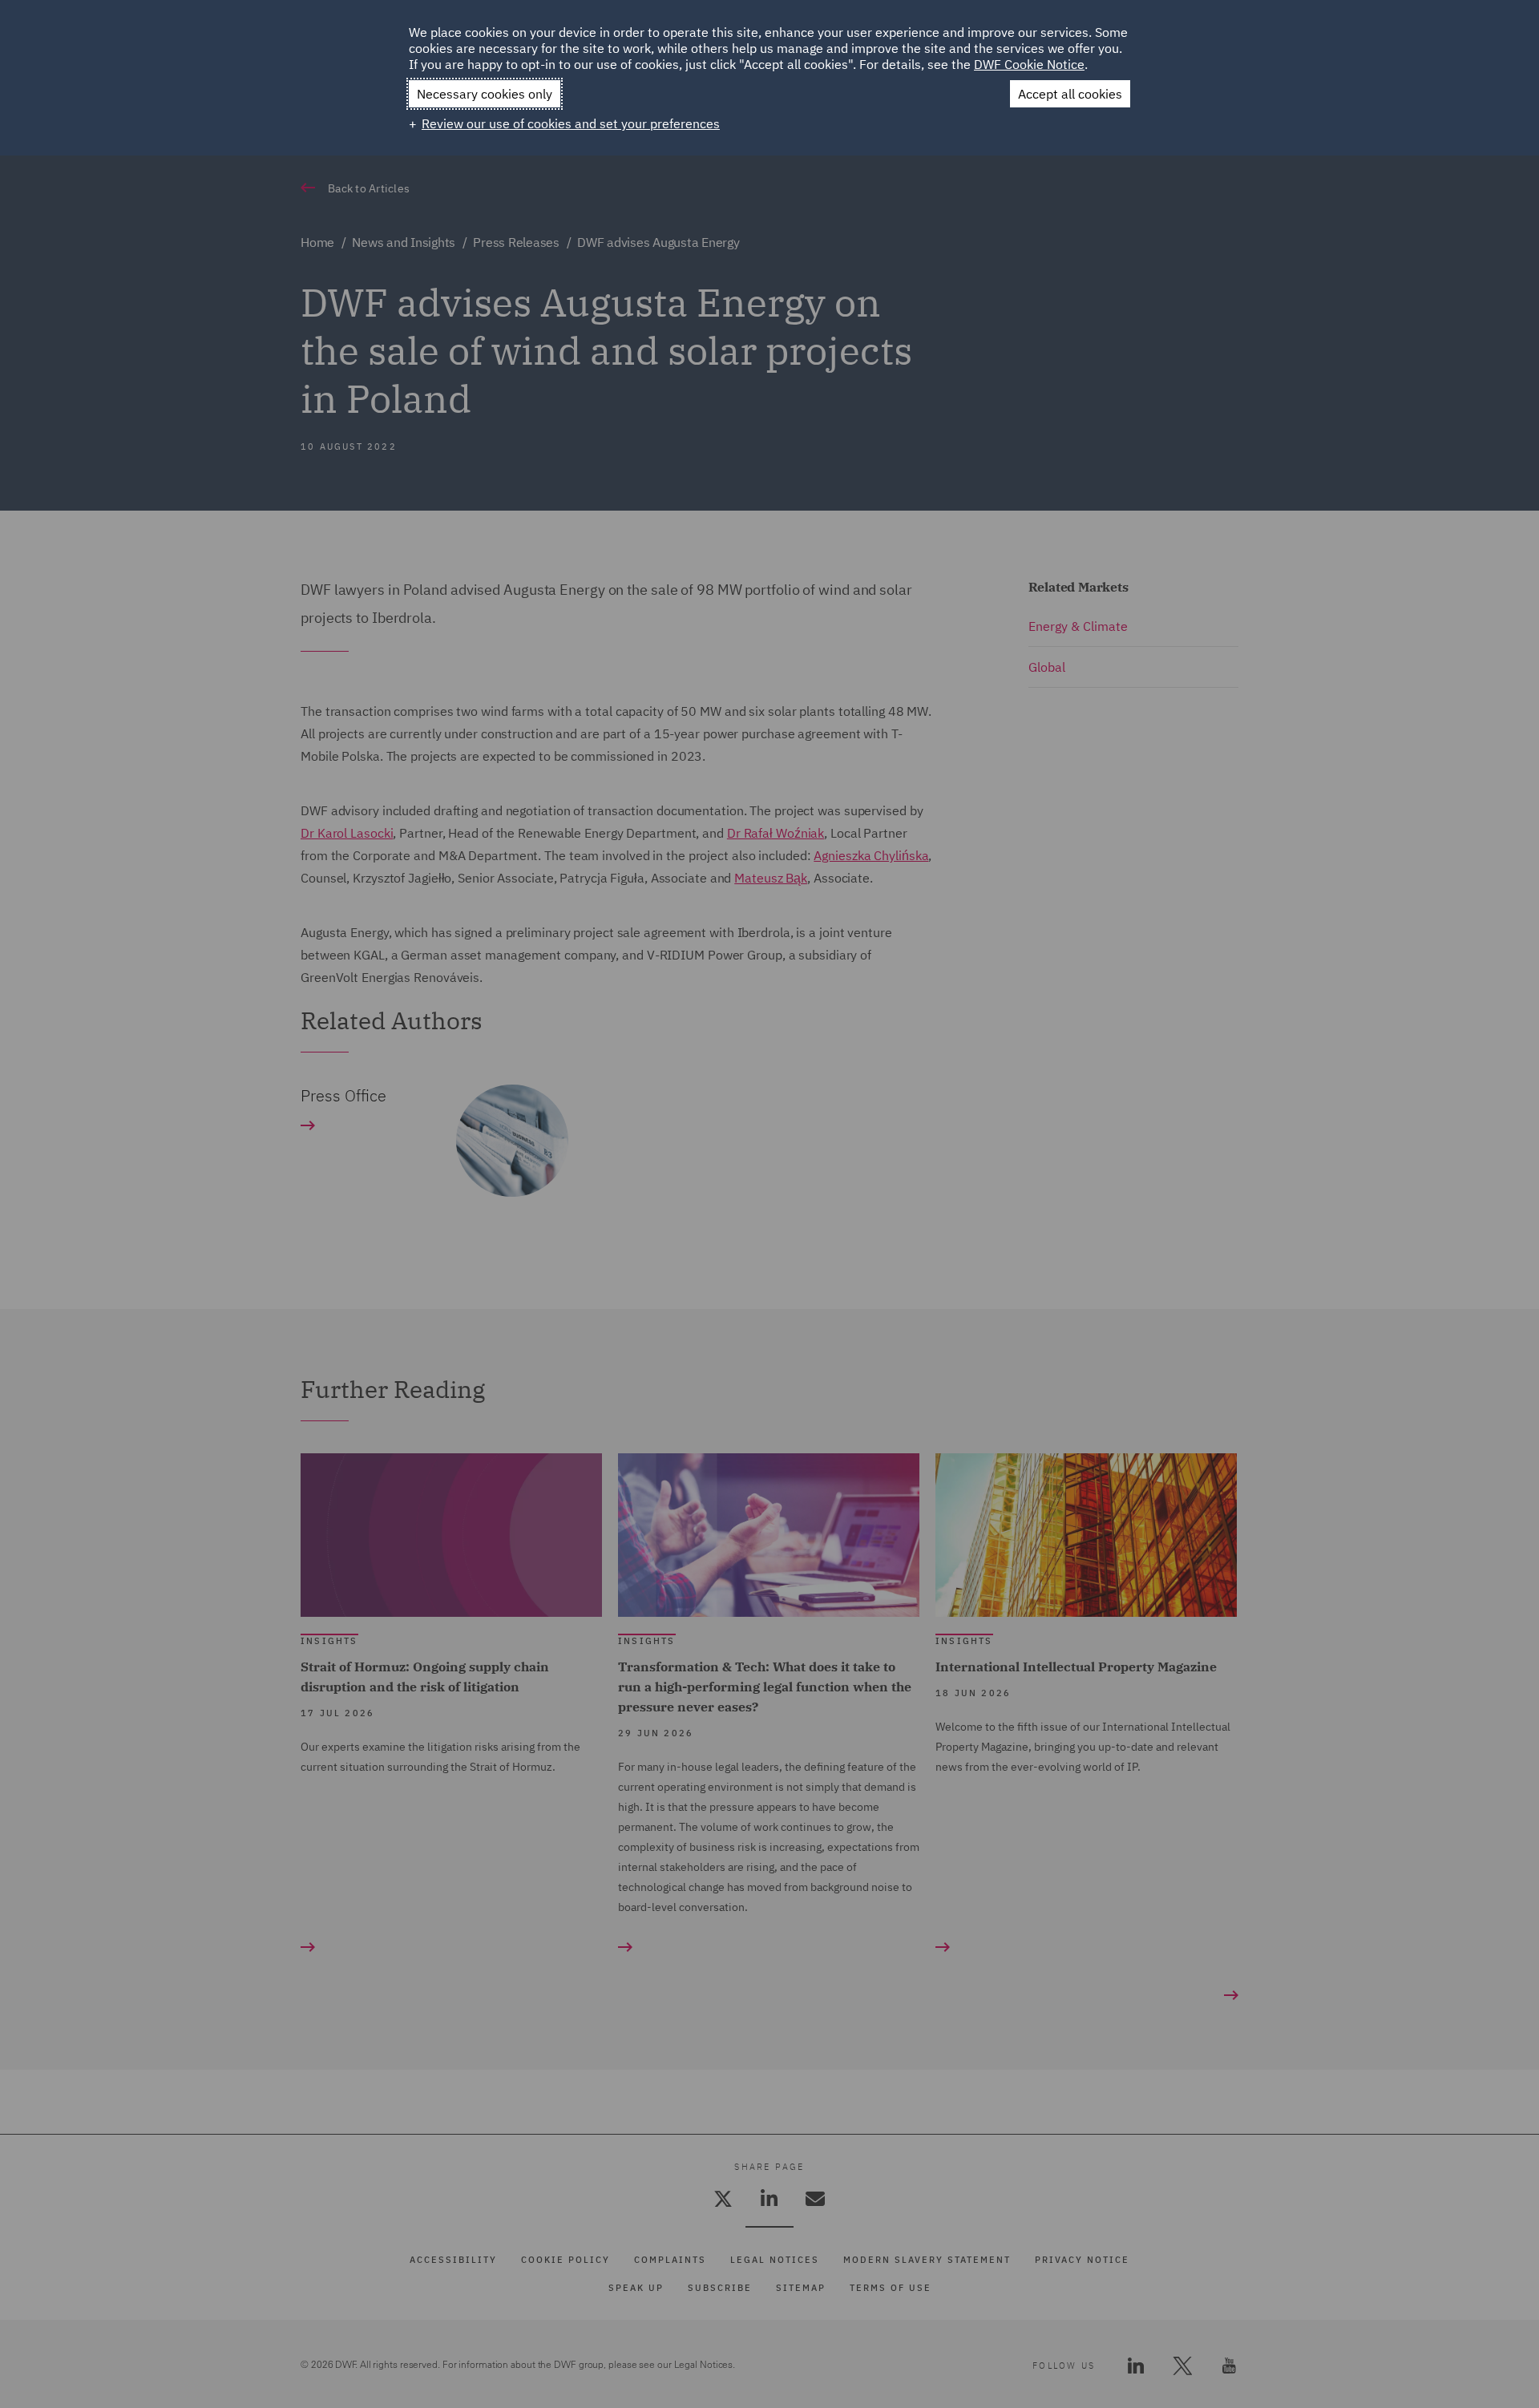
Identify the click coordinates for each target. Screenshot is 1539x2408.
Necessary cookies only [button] (485, 94)
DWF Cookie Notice (1029, 64)
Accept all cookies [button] (1070, 94)
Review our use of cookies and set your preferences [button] (571, 123)
